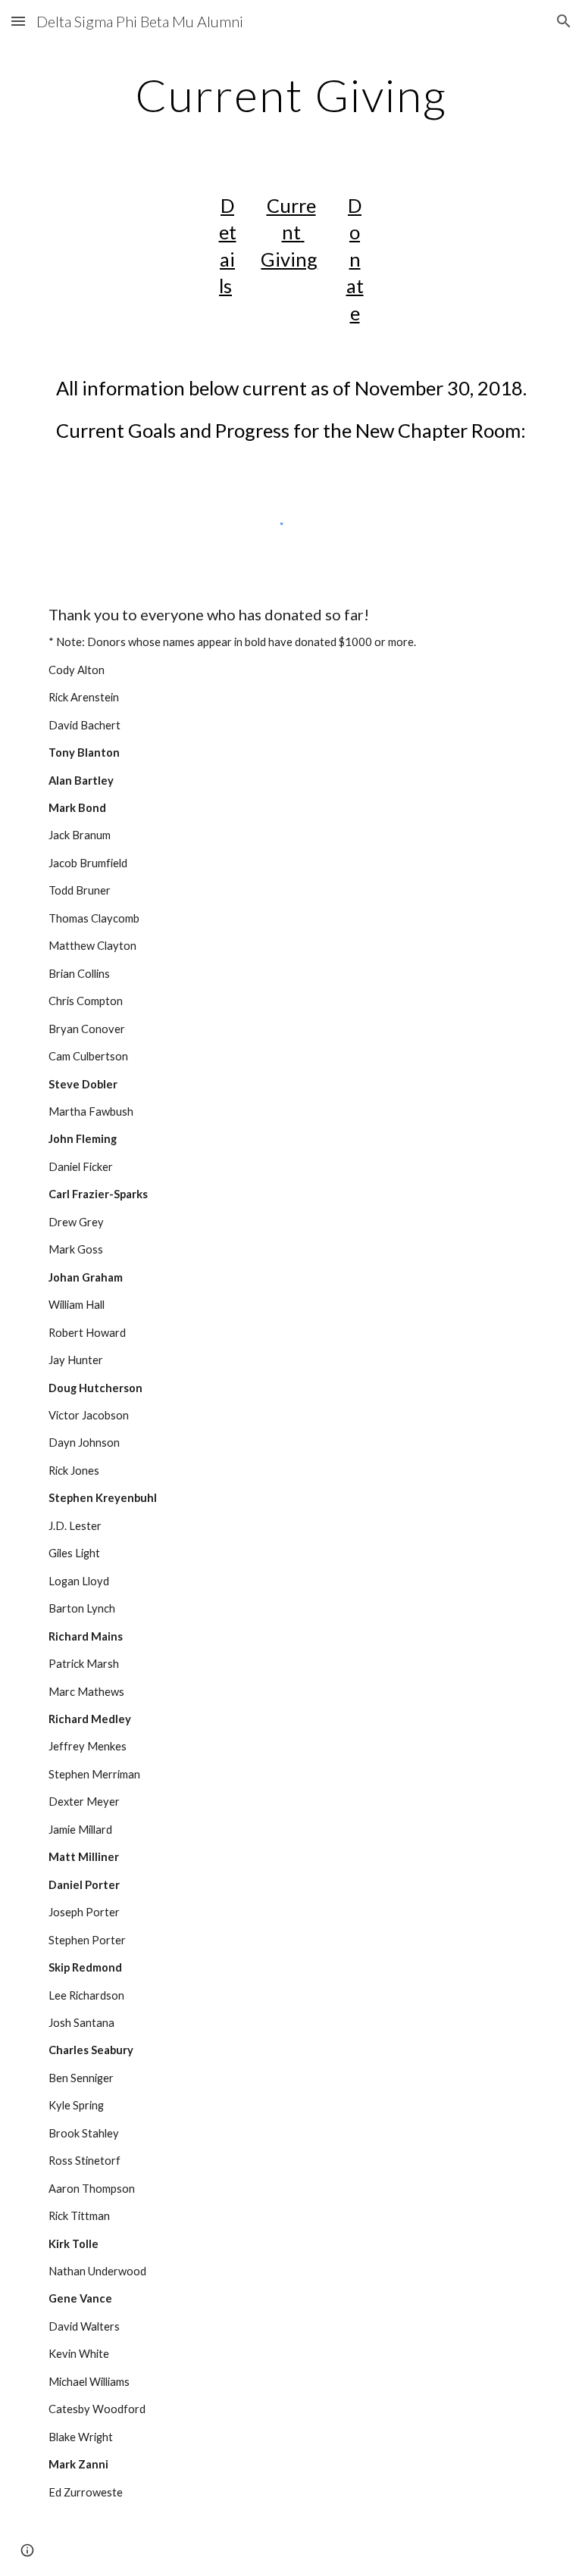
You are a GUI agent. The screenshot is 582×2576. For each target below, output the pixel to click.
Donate (355, 259)
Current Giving (289, 232)
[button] (18, 21)
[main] (291, 95)
